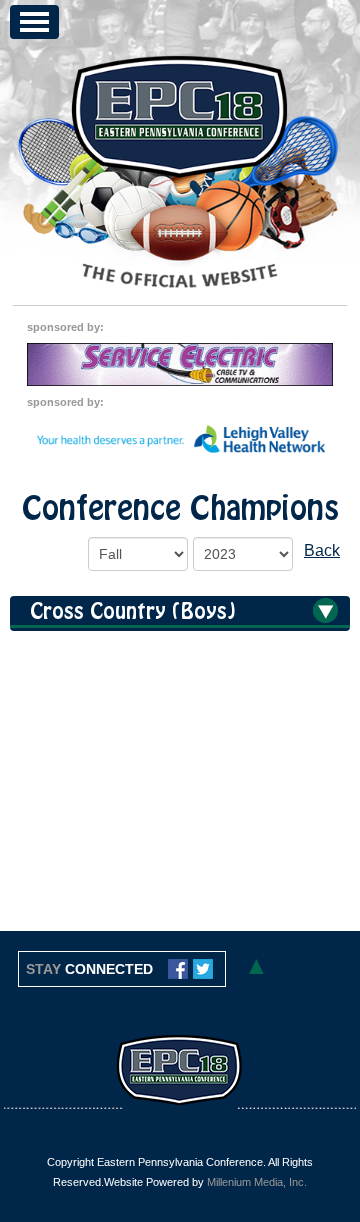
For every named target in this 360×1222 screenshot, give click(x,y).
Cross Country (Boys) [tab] (133, 612)
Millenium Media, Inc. (257, 1182)
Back (322, 550)
